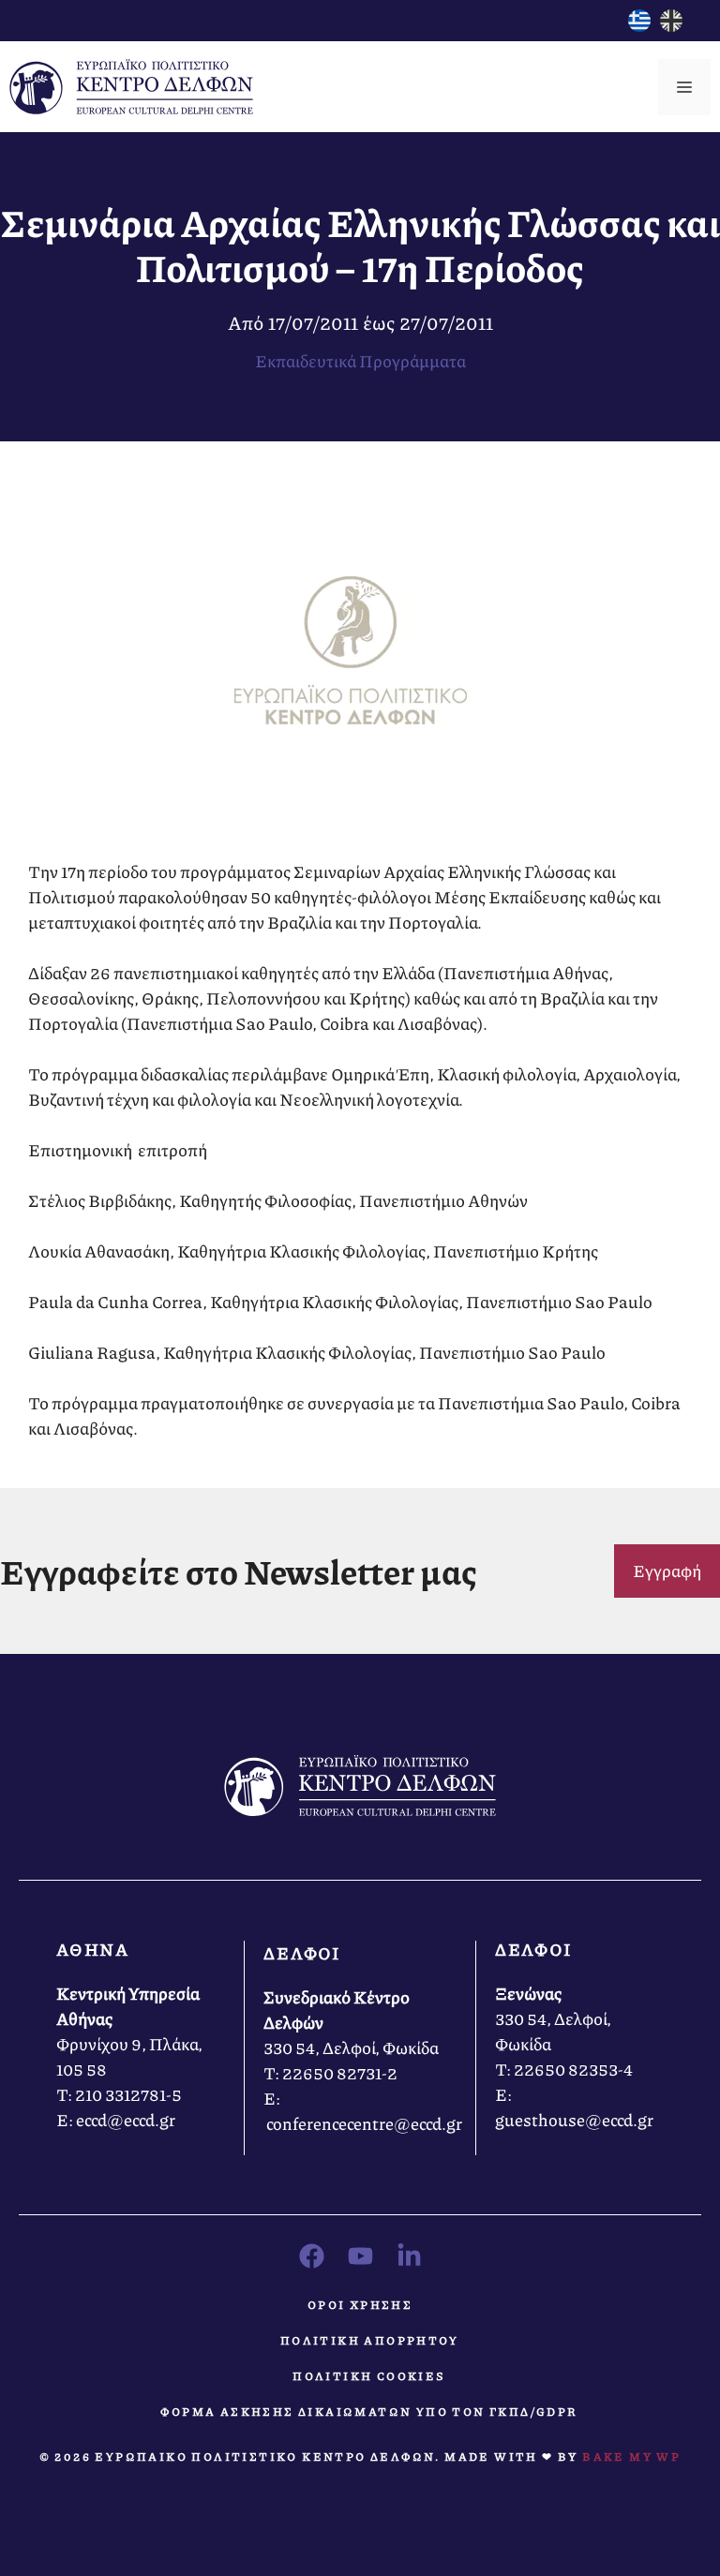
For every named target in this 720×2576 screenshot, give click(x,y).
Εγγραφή (667, 1571)
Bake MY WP (631, 2457)
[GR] (639, 25)
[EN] (671, 25)
